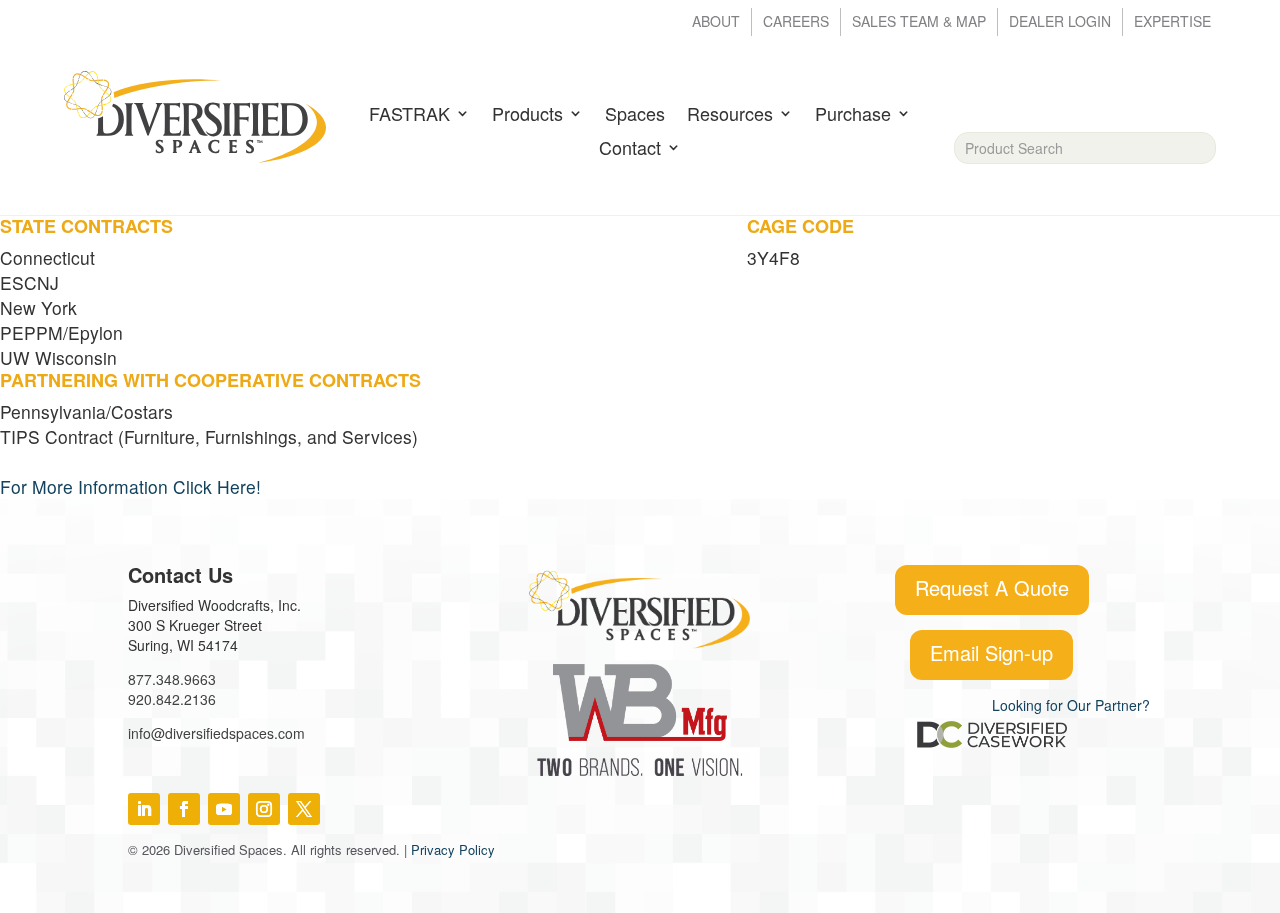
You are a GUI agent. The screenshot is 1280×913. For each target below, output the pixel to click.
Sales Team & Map (919, 22)
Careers (796, 22)
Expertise (1172, 22)
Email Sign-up (991, 652)
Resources (730, 115)
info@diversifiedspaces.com (216, 733)
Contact (630, 149)
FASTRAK (409, 115)
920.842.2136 (172, 699)
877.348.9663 (172, 679)
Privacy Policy (453, 849)
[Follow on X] (304, 809)
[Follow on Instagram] (264, 809)
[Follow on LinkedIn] (144, 809)
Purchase (853, 115)
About (716, 22)
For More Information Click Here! (130, 486)
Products (527, 115)
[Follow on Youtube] (224, 809)
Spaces (635, 115)
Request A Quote (992, 587)
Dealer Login (1060, 22)
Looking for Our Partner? (1071, 705)
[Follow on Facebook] (184, 809)
